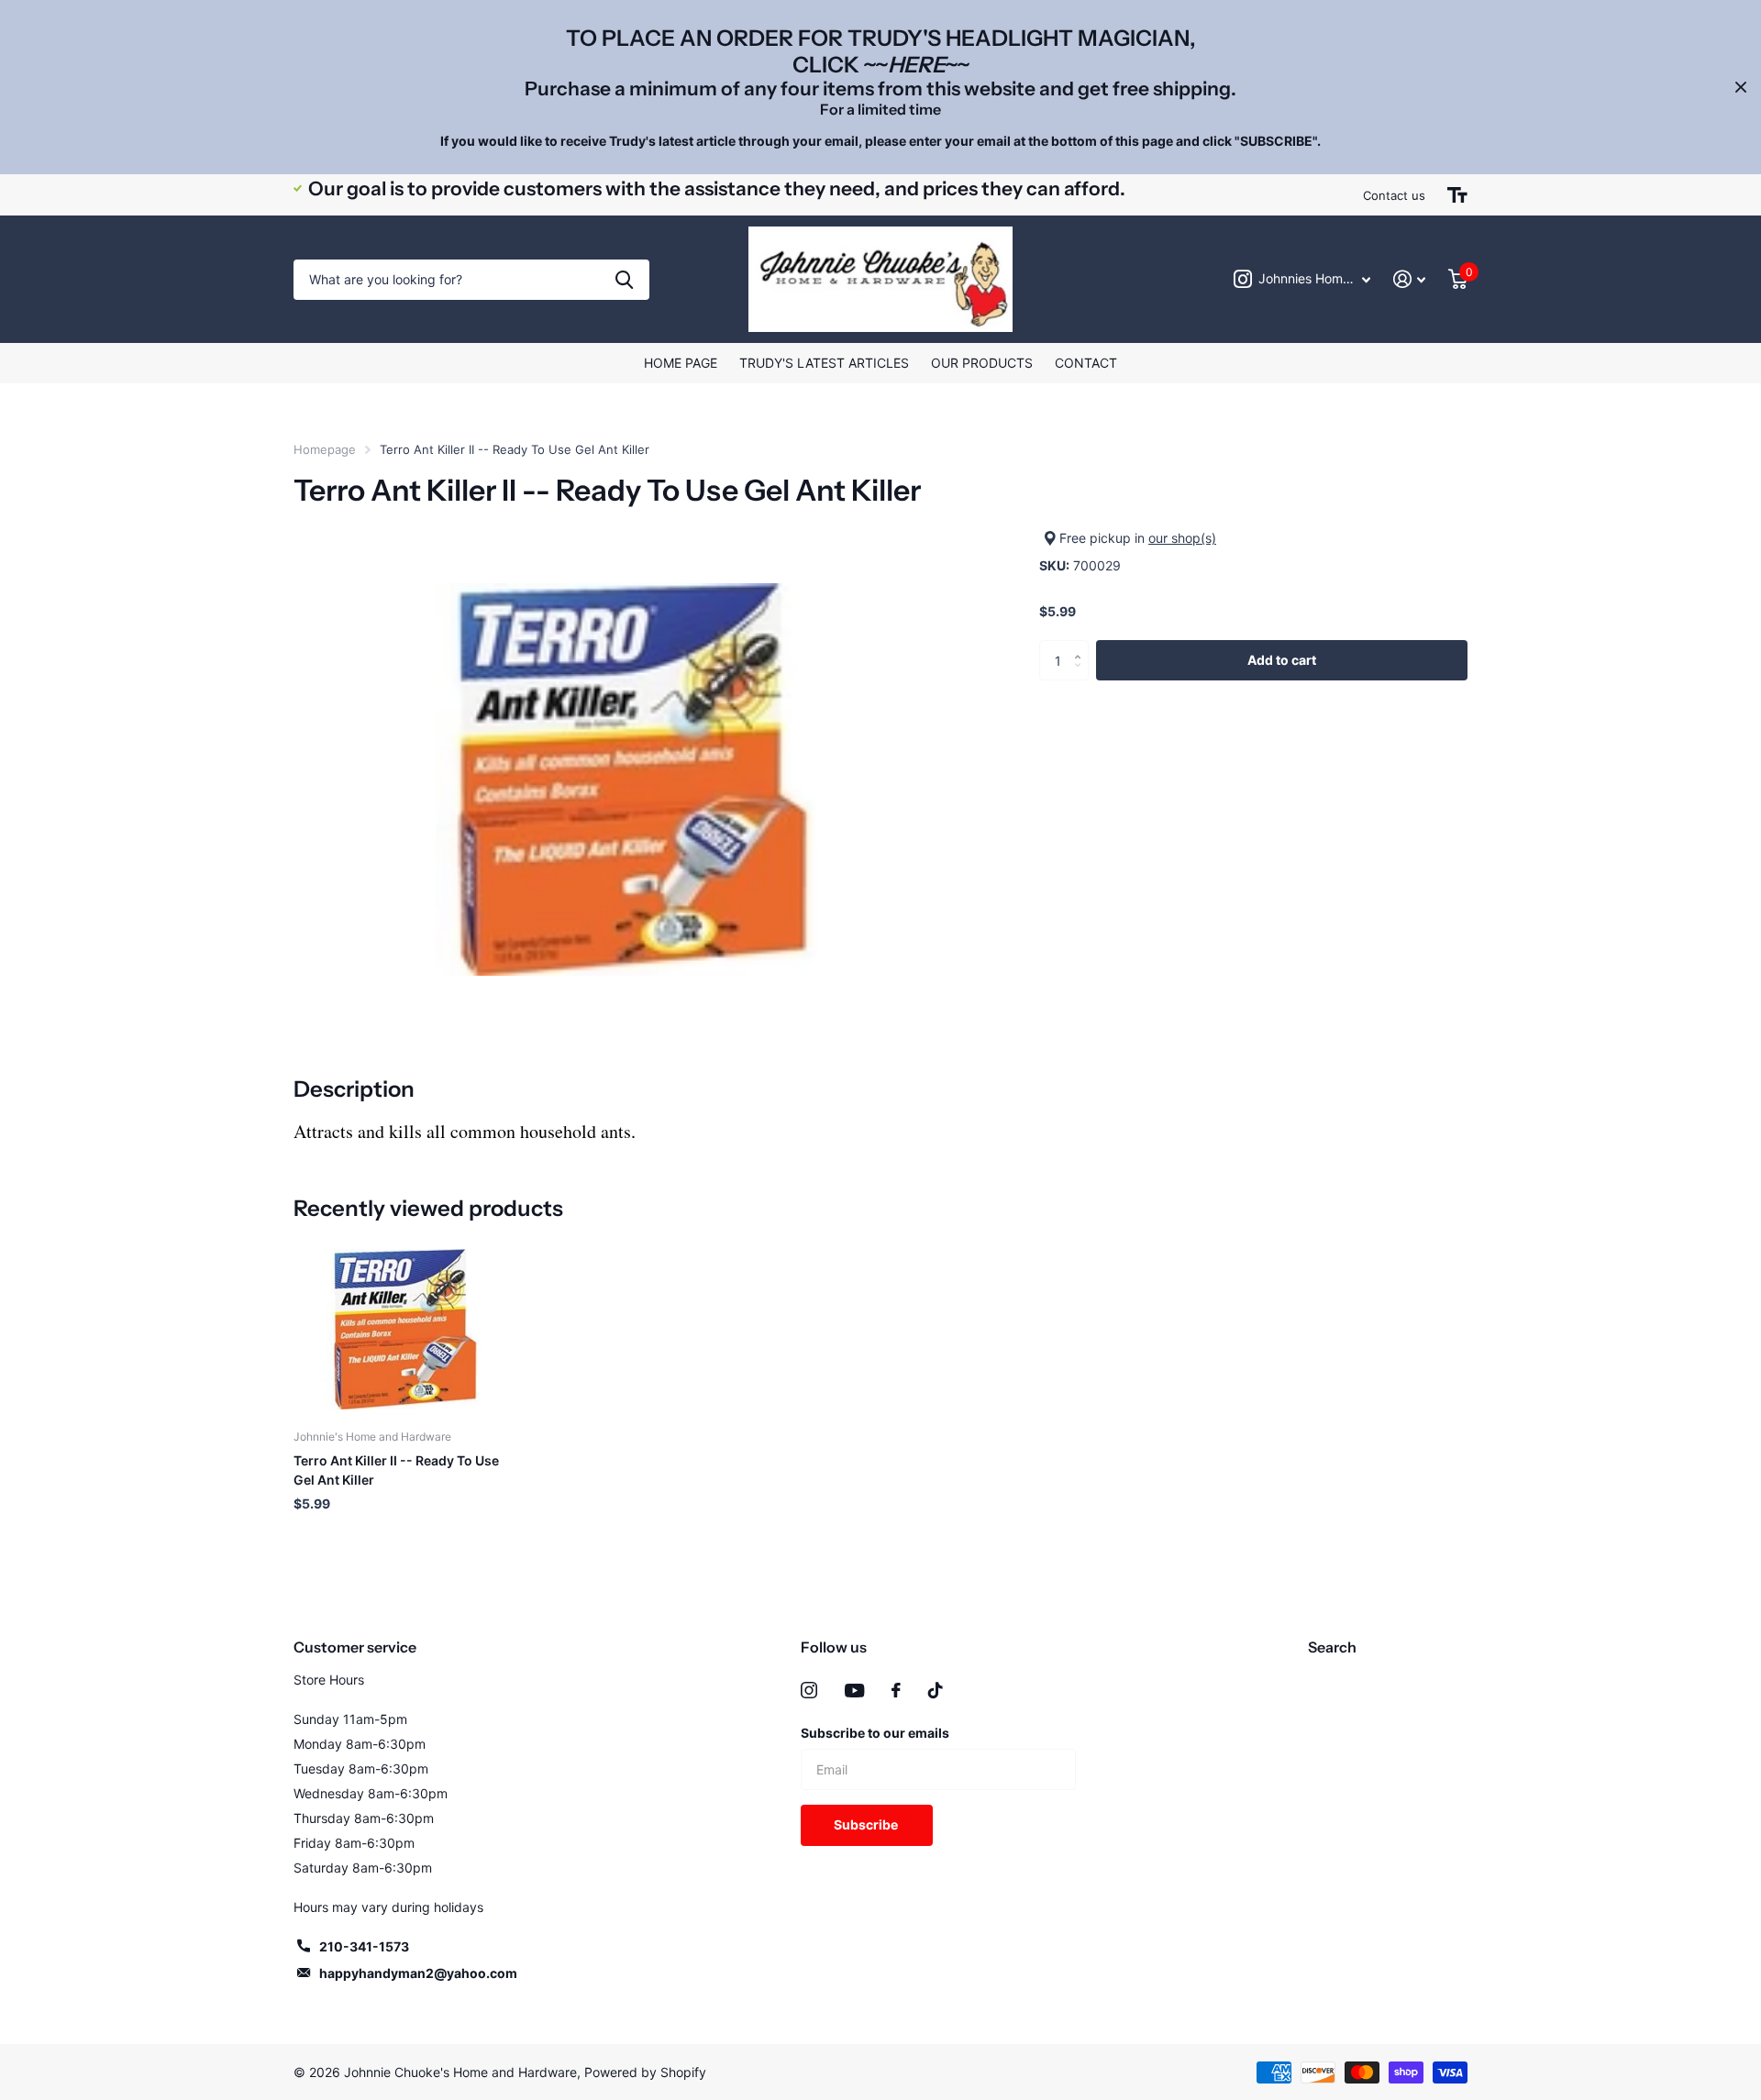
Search (1332, 1647)
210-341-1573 (364, 1946)
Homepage (325, 449)
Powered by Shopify (645, 2072)
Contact (1086, 363)
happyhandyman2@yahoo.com (418, 1973)
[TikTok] (936, 1690)
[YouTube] (854, 1691)
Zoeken (624, 280)
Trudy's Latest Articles (824, 363)
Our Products (982, 363)
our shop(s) (1182, 538)
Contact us (1394, 195)
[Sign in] (1410, 279)
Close (1741, 87)
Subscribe (867, 1824)
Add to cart (1282, 659)
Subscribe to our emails (875, 1733)
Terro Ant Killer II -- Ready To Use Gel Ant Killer (396, 1470)
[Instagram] (809, 1690)
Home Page (681, 363)
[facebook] (896, 1690)
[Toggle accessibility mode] (1457, 195)
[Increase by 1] (1082, 645)
